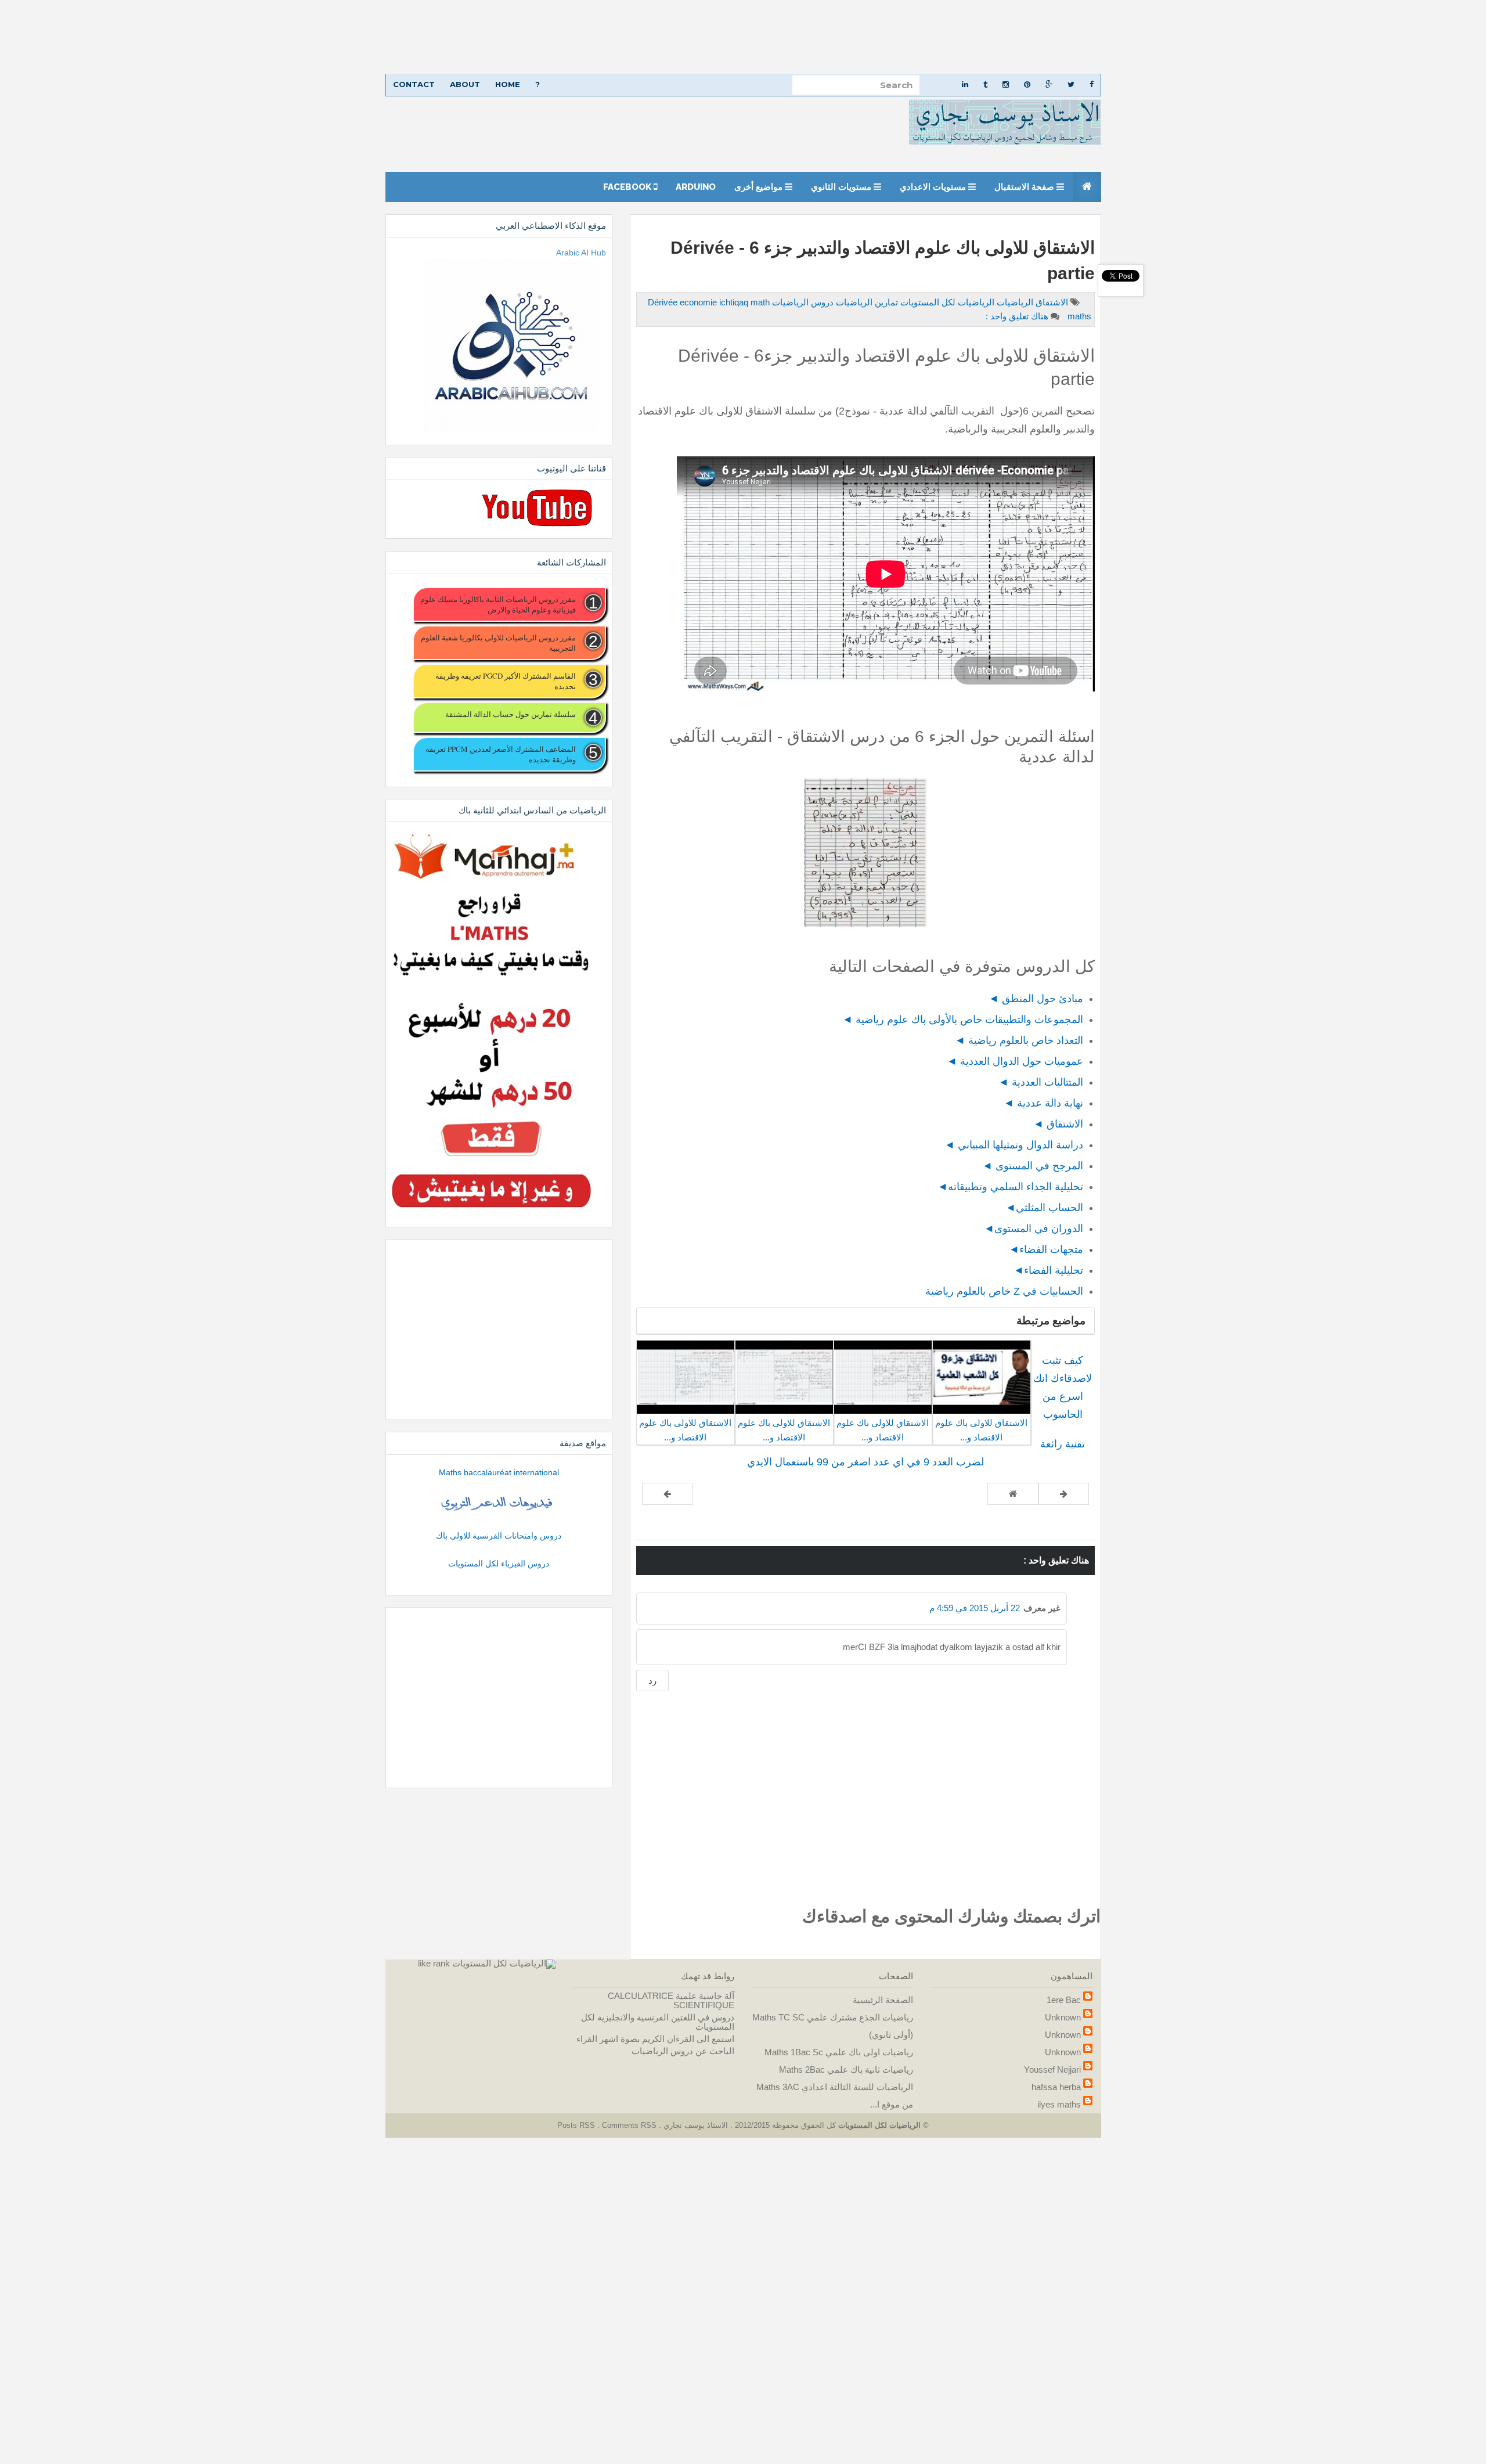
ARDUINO (696, 187)
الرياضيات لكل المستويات (946, 302)
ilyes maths (1059, 2104)
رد (652, 1681)
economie (699, 302)
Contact (414, 84)
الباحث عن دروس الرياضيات (683, 2051)
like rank (434, 1963)
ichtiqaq (735, 302)
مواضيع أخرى (760, 187)
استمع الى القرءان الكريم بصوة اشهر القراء (655, 2039)
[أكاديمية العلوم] (499, 1504)
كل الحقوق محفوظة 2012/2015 (784, 2125)
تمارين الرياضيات (866, 302)
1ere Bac (1064, 2000)
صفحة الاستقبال (1025, 187)
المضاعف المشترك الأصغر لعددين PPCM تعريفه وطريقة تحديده (500, 754)
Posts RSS (577, 2125)
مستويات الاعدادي (934, 187)
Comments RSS (629, 2125)
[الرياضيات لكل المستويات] (504, 1963)
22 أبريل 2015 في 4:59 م (975, 1608)
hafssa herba (1056, 2087)
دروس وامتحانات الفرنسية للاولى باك (499, 1536)
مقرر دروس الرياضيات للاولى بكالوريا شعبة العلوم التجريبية (498, 643)
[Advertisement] (1138, 37)
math (760, 302)
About (465, 84)
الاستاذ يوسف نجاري (695, 2125)
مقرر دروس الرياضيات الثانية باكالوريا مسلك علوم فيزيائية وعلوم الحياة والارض (498, 604)
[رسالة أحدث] (1064, 1494)
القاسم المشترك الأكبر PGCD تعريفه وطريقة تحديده (505, 681)
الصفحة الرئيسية (883, 2000)
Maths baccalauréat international (499, 1472)
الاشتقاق (1051, 302)
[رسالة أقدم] (667, 1494)
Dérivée (664, 302)
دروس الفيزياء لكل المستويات (499, 1564)
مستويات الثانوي (842, 187)
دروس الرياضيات (802, 302)
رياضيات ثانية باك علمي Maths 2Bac (846, 2069)
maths (1078, 316)
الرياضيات (1014, 302)
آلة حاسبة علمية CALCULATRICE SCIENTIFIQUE (671, 2000)
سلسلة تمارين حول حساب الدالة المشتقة (510, 714)
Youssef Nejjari (1052, 2069)
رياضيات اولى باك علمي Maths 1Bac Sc (839, 2052)
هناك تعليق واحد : (1017, 316)
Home (508, 84)
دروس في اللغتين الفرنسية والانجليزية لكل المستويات (658, 2022)
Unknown (1063, 2017)
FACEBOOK (628, 187)
